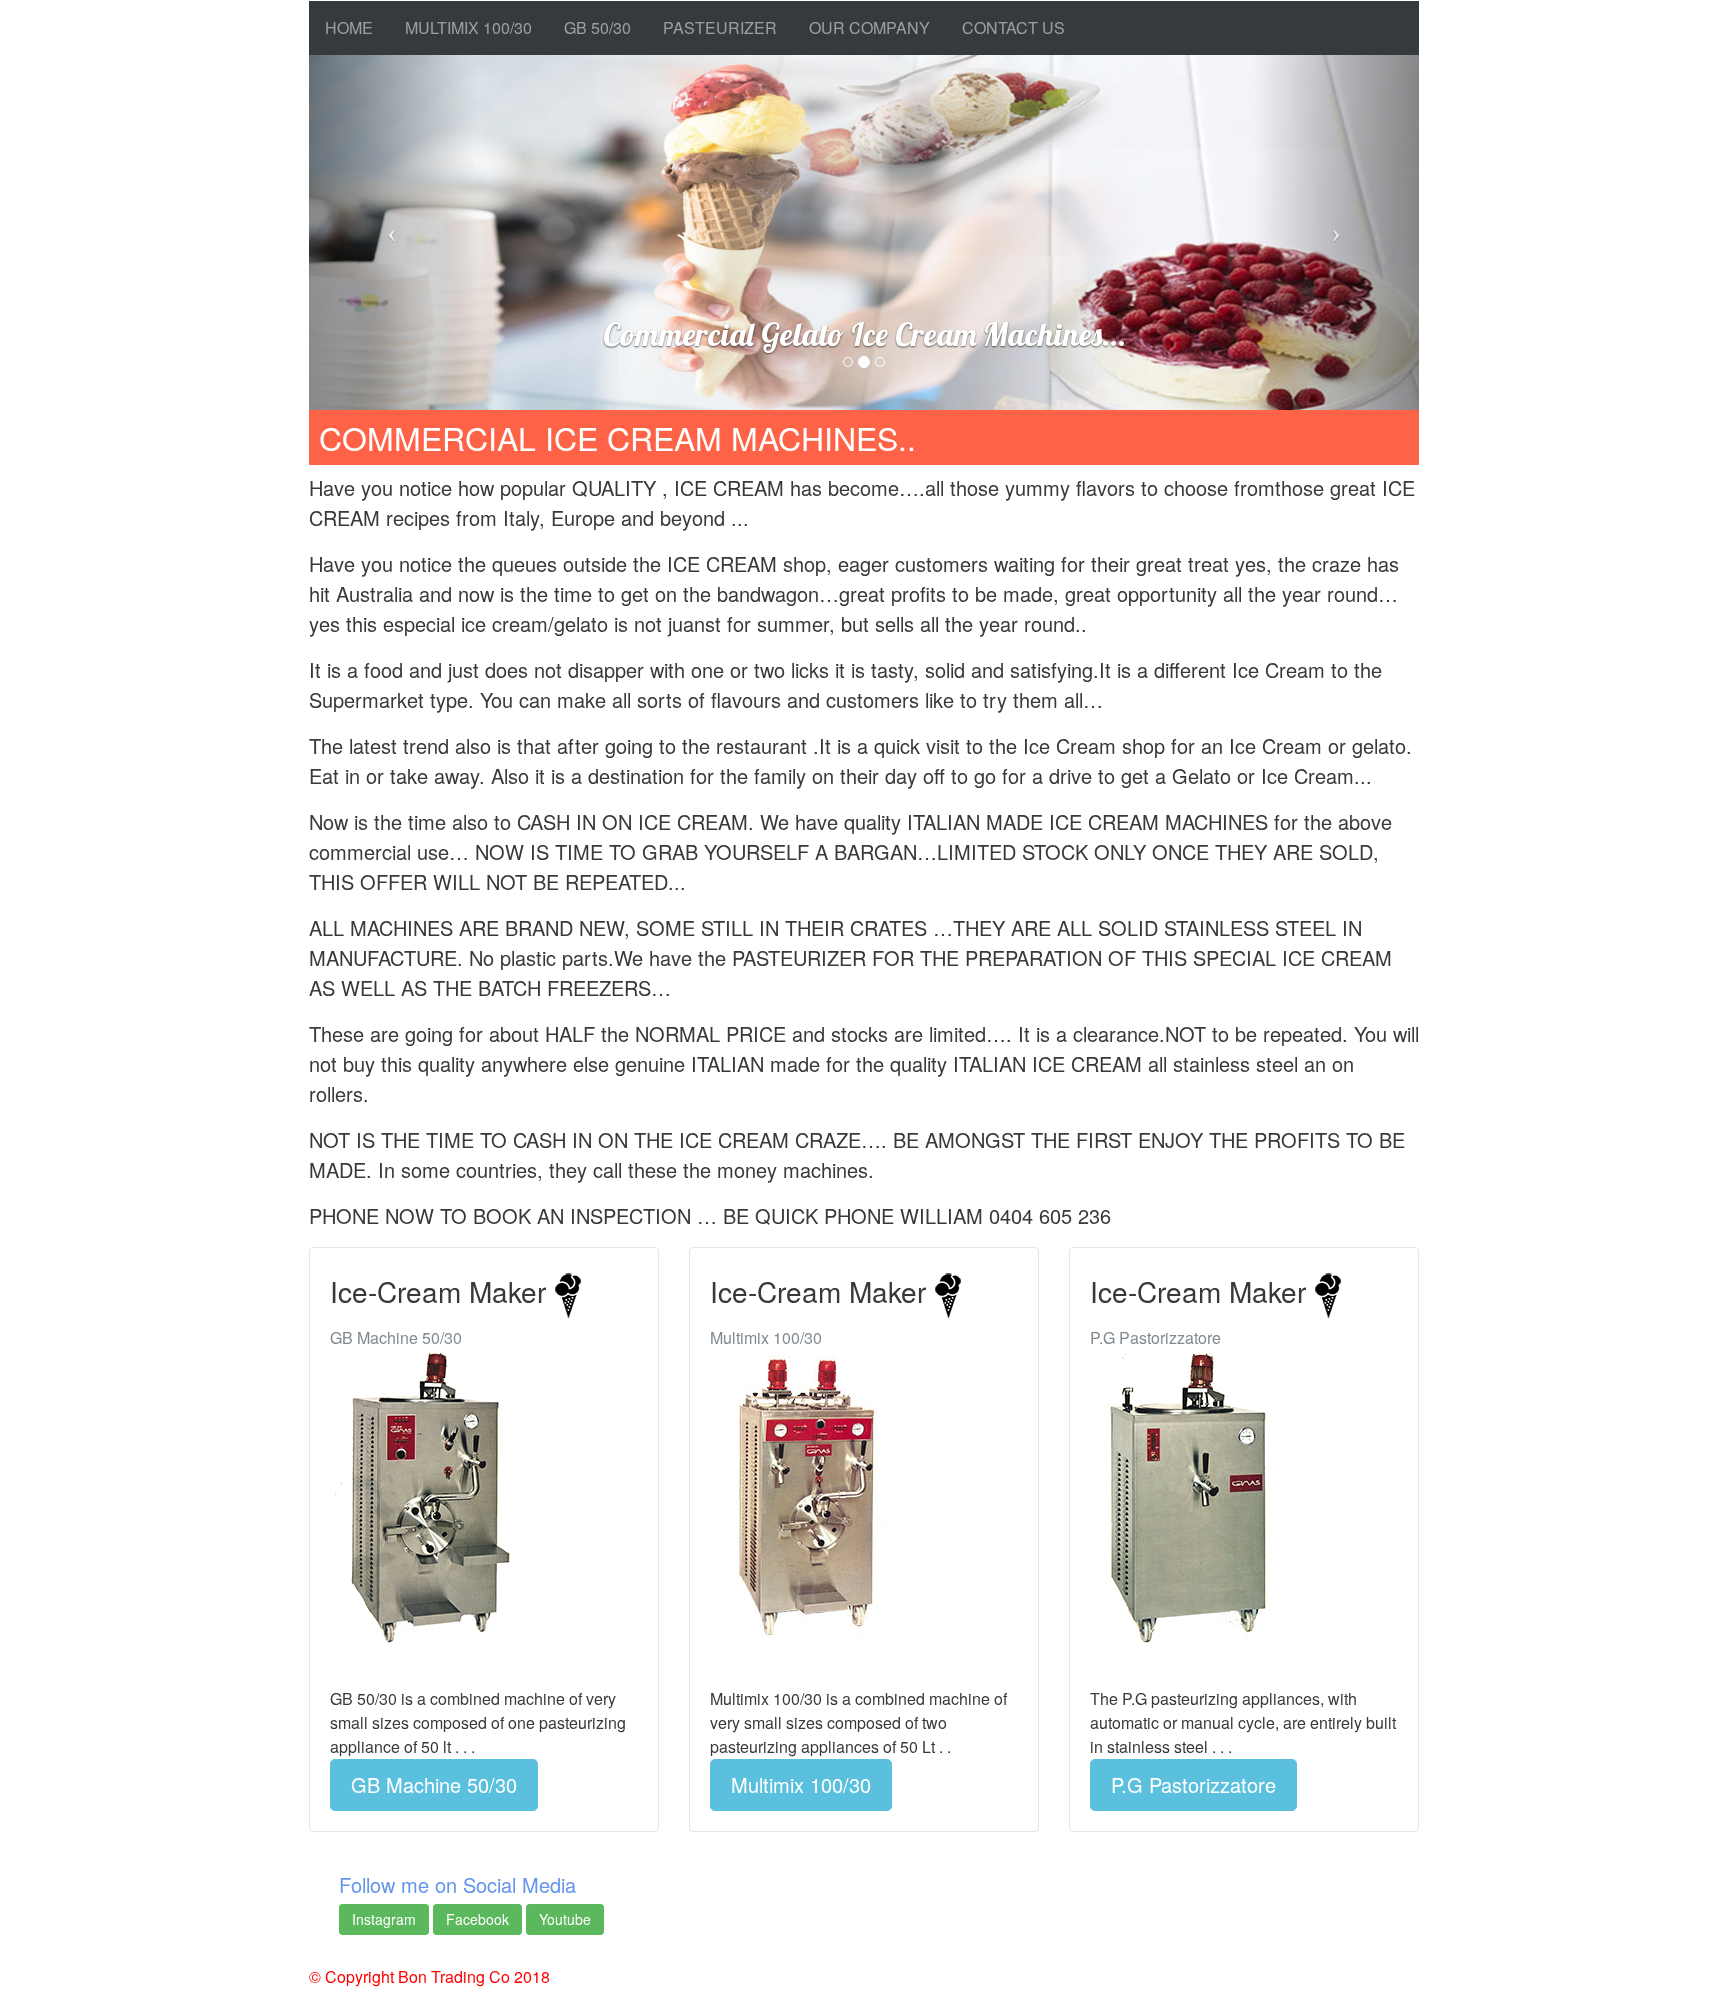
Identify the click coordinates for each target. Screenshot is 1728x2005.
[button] (392, 232)
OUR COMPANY (869, 27)
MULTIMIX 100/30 (468, 27)
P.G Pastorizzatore (1193, 1784)
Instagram (384, 1919)
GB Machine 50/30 (434, 1784)
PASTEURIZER (720, 27)
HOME (349, 27)
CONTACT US (1013, 27)
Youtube (565, 1919)
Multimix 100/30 (801, 1784)
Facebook (477, 1919)
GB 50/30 (597, 27)
